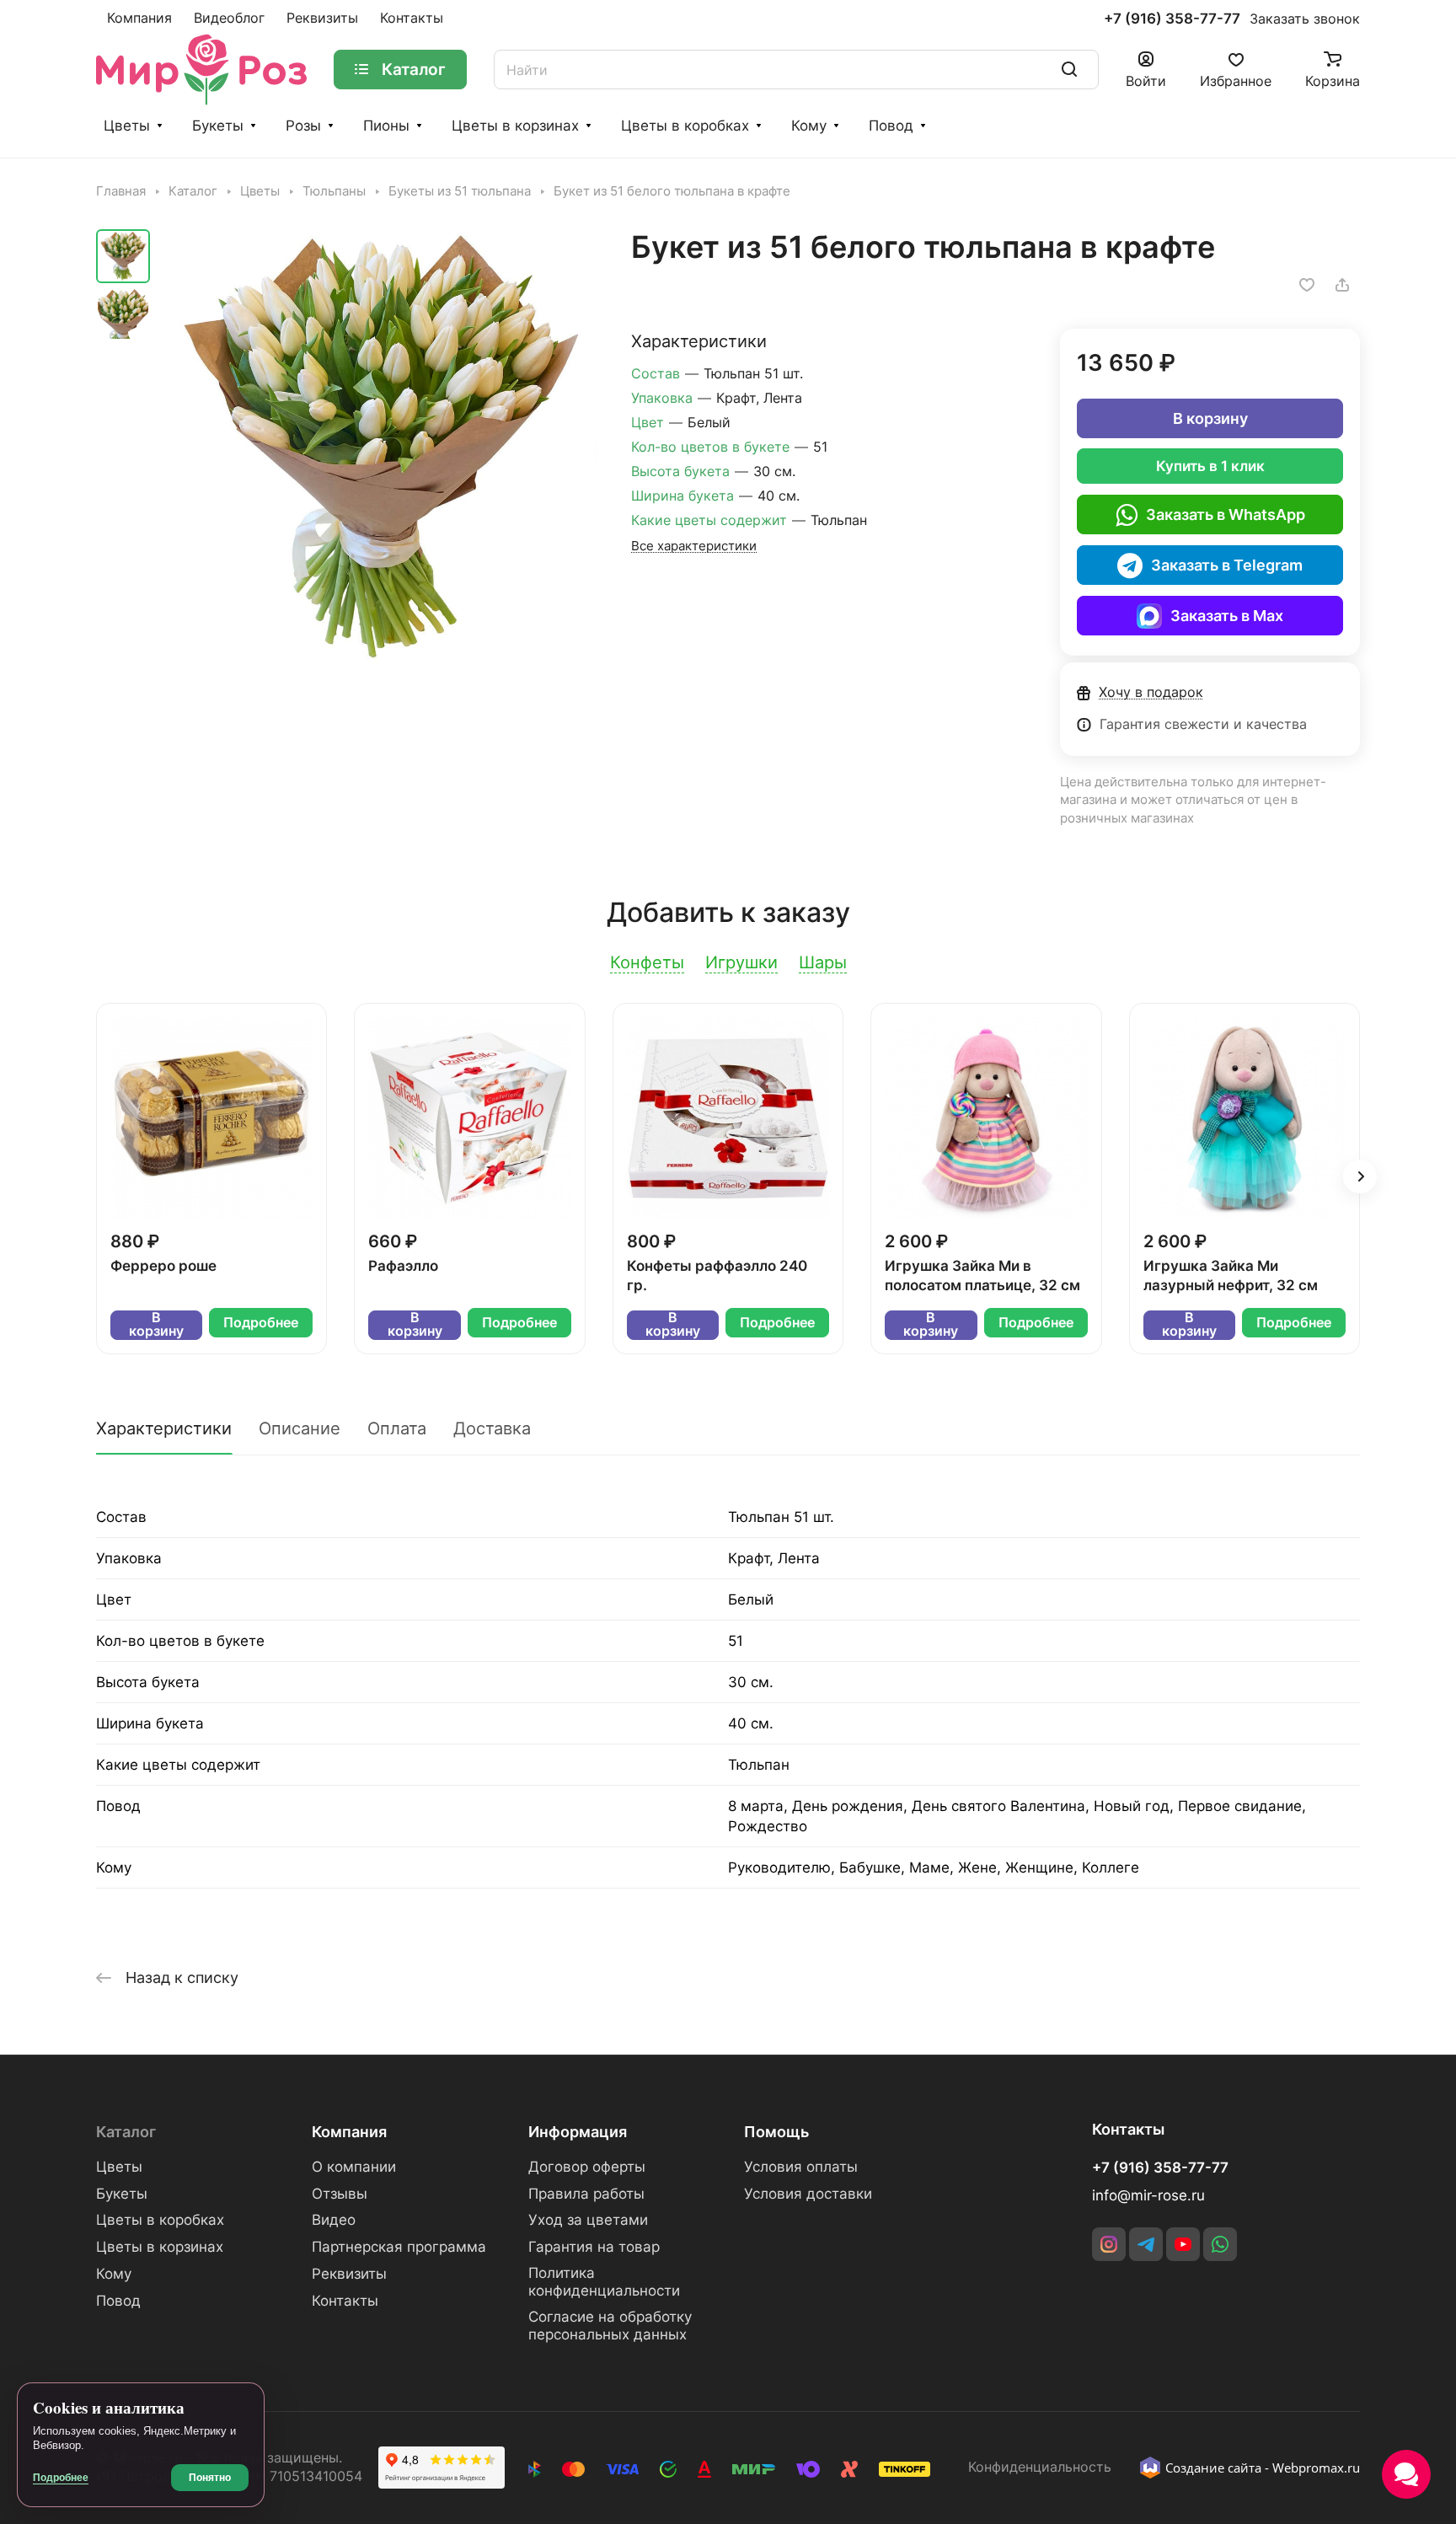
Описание (300, 1428)
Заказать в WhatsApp (1226, 514)
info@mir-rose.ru (1148, 2195)
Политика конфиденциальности (604, 2282)
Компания (349, 2132)
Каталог (126, 2132)
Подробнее (261, 1323)
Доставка (492, 1428)
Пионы (386, 126)
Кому (809, 126)
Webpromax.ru (1316, 2468)
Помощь (776, 2132)
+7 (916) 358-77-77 (1172, 19)
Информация (578, 2132)
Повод (891, 126)
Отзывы (340, 2194)
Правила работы (586, 2194)
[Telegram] (1146, 2244)
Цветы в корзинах (515, 126)
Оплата (397, 1428)
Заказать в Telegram (1227, 565)
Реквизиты (349, 2274)
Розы (303, 126)
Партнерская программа (399, 2247)
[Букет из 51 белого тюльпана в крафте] (378, 447)
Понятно (210, 2478)
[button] (1360, 1176)
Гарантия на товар (594, 2247)
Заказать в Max (1227, 616)
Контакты (345, 2301)
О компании (354, 2167)
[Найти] (1069, 70)
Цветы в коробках (685, 126)
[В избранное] (1307, 285)
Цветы (127, 126)
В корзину (1210, 418)
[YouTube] (1183, 2244)
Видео (334, 2220)
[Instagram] (1109, 2244)
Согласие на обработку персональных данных (610, 2326)
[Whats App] (1220, 2244)
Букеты (218, 126)
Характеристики (164, 1428)
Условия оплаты (801, 2167)
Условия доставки (808, 2194)
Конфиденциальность (1040, 2467)
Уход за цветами (588, 2220)
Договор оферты (587, 2167)
